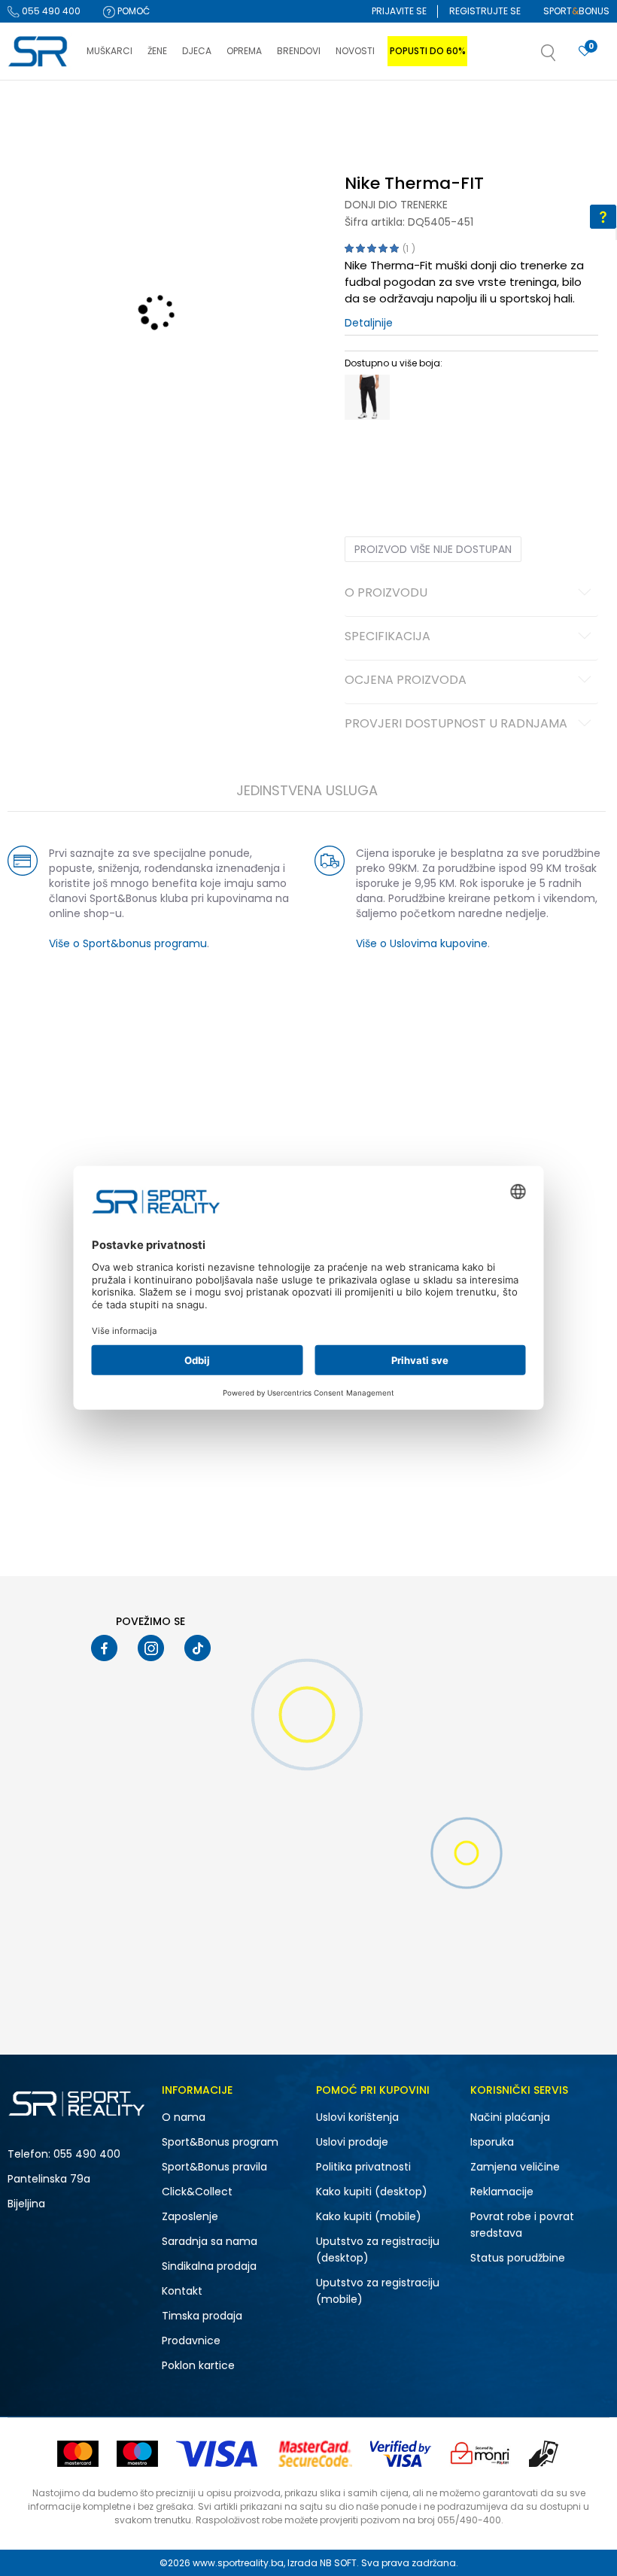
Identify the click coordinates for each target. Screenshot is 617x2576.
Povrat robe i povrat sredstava (522, 2225)
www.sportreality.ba (238, 2563)
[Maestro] (137, 2454)
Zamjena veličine (515, 2167)
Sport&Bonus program (220, 2142)
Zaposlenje (190, 2216)
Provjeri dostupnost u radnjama (456, 724)
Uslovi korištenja (357, 2117)
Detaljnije (369, 323)
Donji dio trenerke (396, 205)
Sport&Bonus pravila (214, 2167)
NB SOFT (338, 2563)
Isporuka (492, 2142)
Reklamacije (502, 2192)
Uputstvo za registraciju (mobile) (378, 2291)
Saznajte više (463, 112)
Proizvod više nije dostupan (433, 549)
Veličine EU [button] (368, 459)
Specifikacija (388, 637)
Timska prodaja (202, 2316)
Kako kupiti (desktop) (372, 2192)
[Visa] (218, 2454)
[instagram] (151, 1648)
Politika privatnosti (363, 2167)
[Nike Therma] (367, 397)
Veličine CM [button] (474, 459)
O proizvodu (386, 594)
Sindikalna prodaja (209, 2266)
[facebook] (104, 1648)
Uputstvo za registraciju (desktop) (378, 2249)
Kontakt (182, 2291)
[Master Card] (78, 2454)
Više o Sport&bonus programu (128, 943)
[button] (564, 57)
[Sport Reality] (40, 52)
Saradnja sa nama (210, 2241)
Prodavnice (191, 2341)
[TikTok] (198, 1648)
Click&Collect (197, 2192)
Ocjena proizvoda (406, 681)
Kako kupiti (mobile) (369, 2216)
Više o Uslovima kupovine (422, 943)
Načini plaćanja (510, 2117)
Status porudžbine (518, 2258)
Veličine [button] (420, 459)
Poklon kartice (198, 2365)
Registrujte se (485, 11)
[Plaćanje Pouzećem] (544, 2454)
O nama (184, 2117)
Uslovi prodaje (352, 2142)
